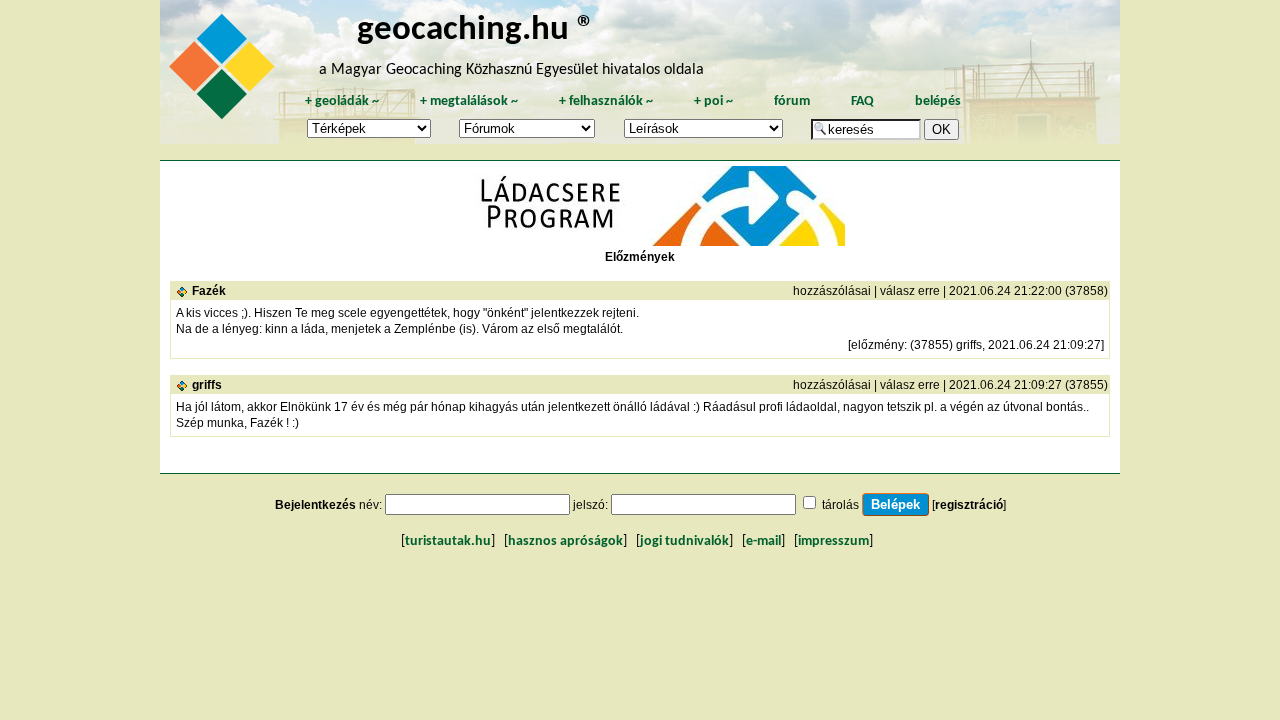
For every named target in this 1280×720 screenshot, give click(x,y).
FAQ (862, 101)
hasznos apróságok (565, 541)
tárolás (840, 505)
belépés (938, 101)
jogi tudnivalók (684, 541)
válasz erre (910, 291)
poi (713, 101)
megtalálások (469, 101)
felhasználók (606, 101)
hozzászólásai (832, 291)
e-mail (763, 541)
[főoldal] (225, 72)
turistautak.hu (448, 541)
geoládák (342, 101)
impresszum (833, 541)
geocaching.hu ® (476, 30)
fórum (792, 101)
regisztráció (969, 505)
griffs (207, 385)
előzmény (877, 345)
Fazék (209, 291)
